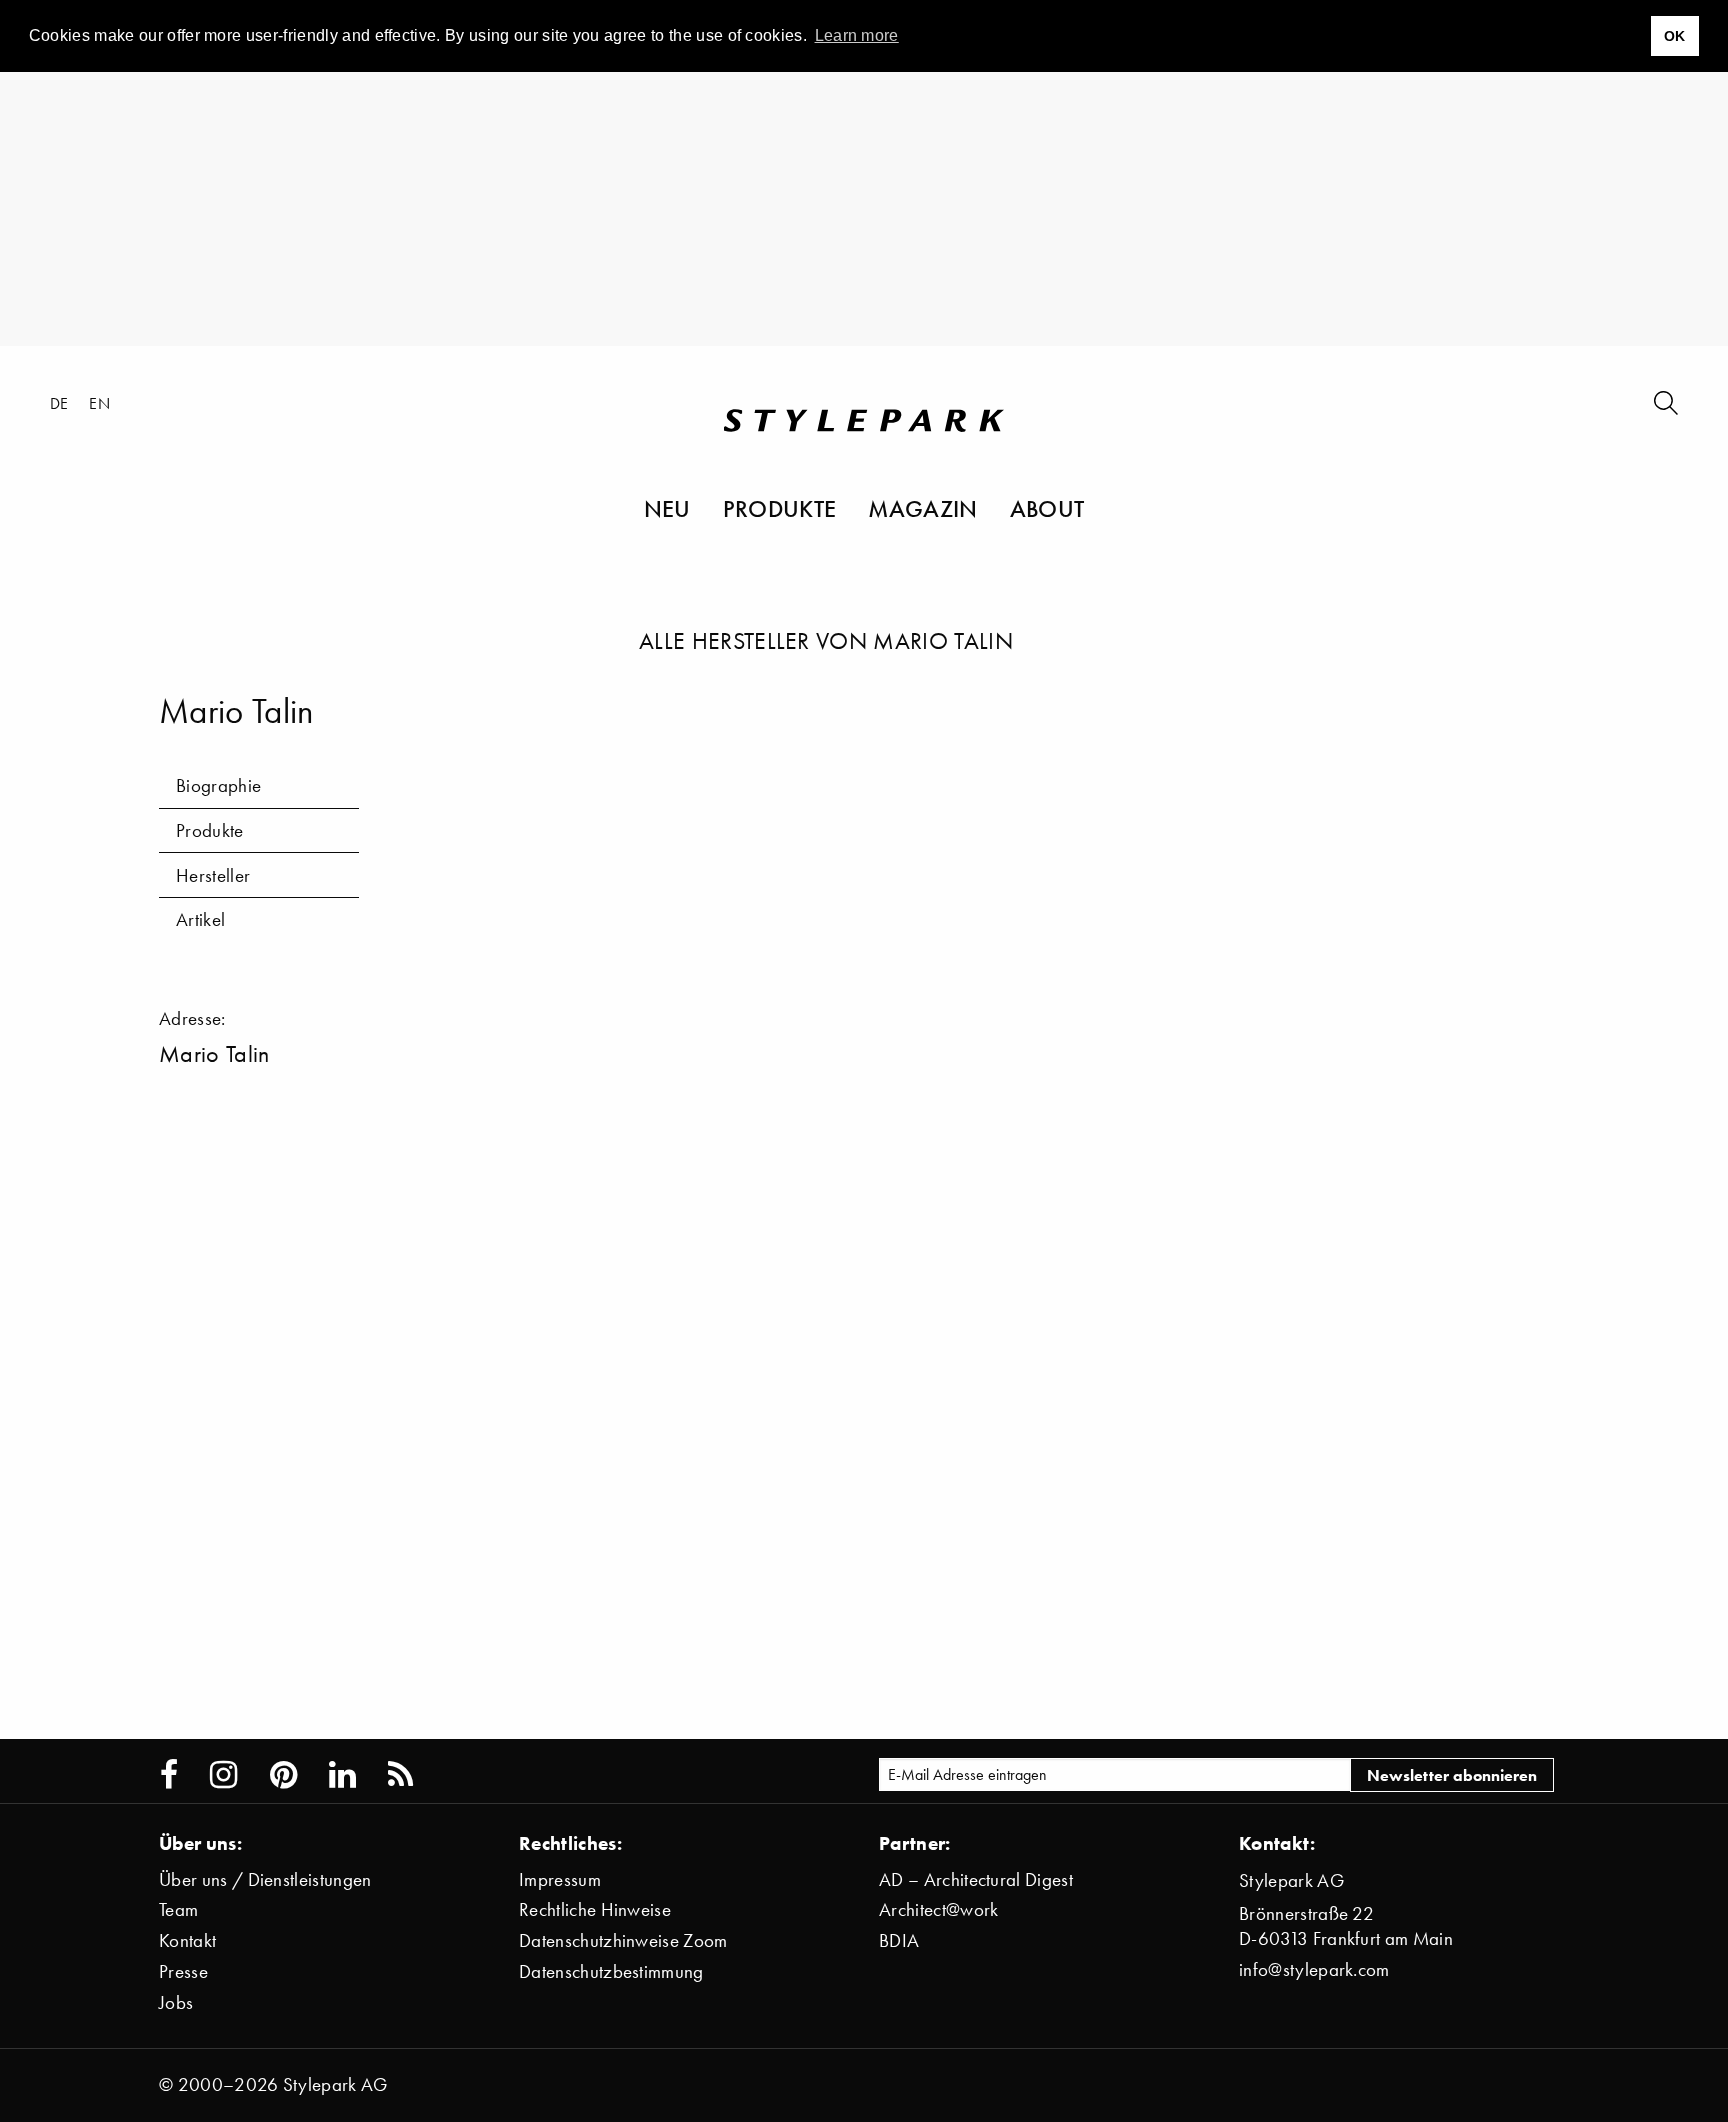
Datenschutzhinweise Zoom (623, 1940)
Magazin (922, 508)
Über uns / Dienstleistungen (265, 1879)
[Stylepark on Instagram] (223, 1775)
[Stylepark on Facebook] (169, 1775)
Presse (183, 1971)
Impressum (560, 1879)
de (59, 403)
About (1047, 508)
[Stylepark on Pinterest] (283, 1775)
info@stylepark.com (1314, 1969)
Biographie (218, 785)
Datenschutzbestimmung (611, 1971)
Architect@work (938, 1909)
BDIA (899, 1940)
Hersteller (213, 875)
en (99, 403)
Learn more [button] (857, 35)
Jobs (176, 2002)
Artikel (200, 919)
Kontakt (187, 1940)
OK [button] (1675, 36)
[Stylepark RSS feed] (400, 1775)
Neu (667, 508)
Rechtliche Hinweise (595, 1909)
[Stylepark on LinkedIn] (342, 1775)
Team (178, 1909)
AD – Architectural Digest (976, 1879)
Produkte (780, 508)
